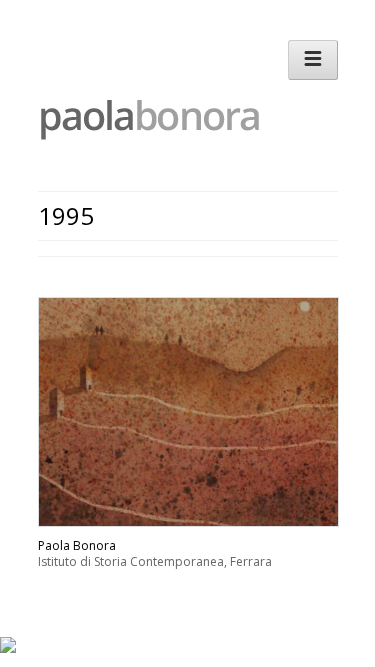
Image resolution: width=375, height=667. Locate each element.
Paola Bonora (77, 545)
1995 (66, 215)
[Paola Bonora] (178, 135)
